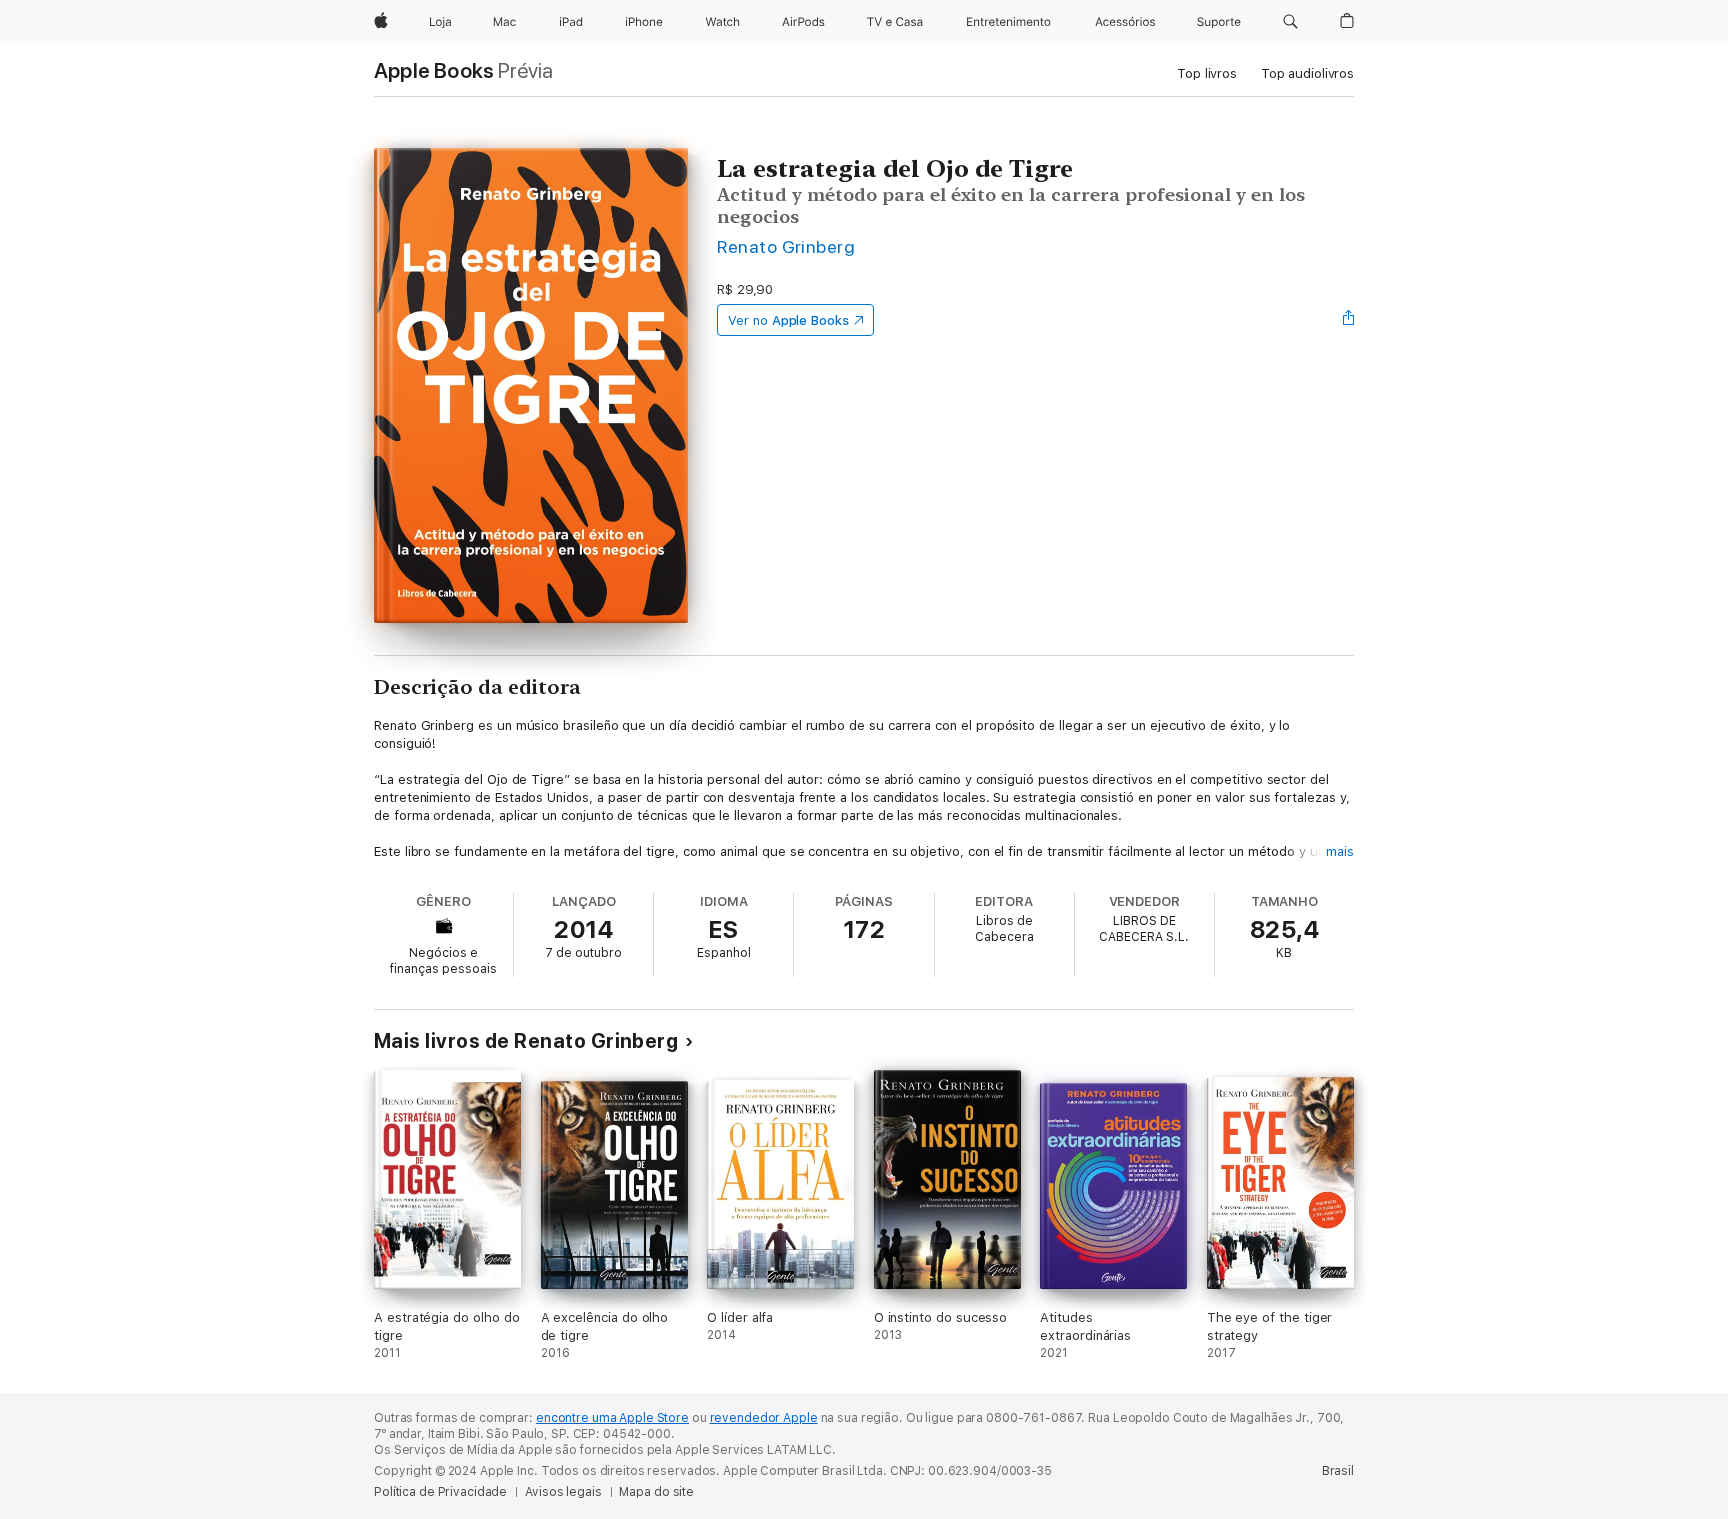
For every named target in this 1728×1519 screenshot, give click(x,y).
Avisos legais (563, 1492)
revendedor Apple (764, 1418)
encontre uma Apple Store (612, 1418)
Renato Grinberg (786, 246)
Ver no (788, 320)
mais (1340, 851)
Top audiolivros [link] (1307, 73)
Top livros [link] (1207, 73)
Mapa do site (656, 1492)
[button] (1290, 22)
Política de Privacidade (440, 1492)
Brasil (1338, 1471)
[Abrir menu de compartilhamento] (1349, 320)
